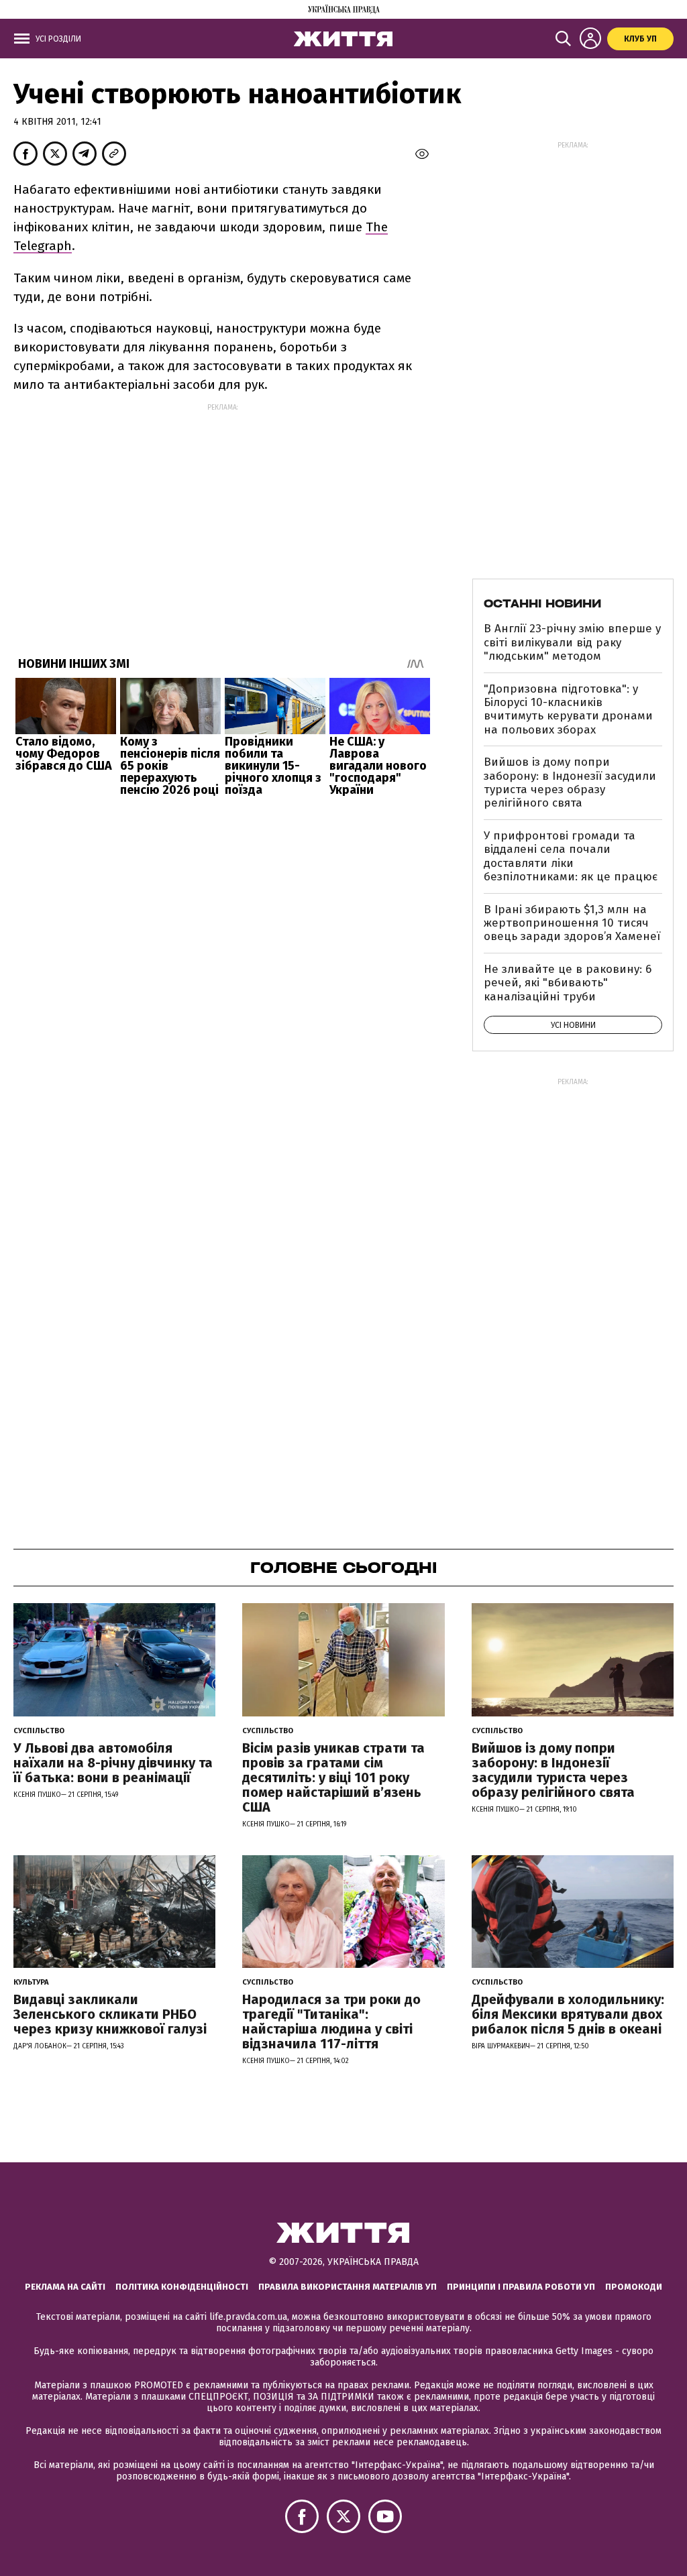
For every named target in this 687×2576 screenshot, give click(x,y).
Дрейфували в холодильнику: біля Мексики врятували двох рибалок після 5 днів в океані (568, 2014)
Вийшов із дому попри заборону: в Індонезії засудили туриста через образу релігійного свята (570, 782)
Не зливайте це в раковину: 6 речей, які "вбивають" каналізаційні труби (568, 983)
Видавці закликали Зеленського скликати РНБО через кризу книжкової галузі (110, 2014)
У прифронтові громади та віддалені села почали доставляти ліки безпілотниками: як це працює (571, 856)
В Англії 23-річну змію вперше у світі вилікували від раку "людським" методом (572, 642)
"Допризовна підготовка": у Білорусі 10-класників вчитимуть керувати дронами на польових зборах (568, 709)
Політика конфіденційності (182, 2287)
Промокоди (634, 2287)
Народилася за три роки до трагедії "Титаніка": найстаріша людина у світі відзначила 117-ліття (331, 2022)
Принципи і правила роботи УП (521, 2287)
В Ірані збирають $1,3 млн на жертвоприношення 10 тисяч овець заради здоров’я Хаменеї (572, 923)
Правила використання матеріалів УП (348, 2287)
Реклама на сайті (65, 2287)
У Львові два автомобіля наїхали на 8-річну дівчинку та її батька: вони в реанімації (113, 1763)
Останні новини (542, 603)
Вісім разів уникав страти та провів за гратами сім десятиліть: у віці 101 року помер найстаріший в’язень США (333, 1777)
